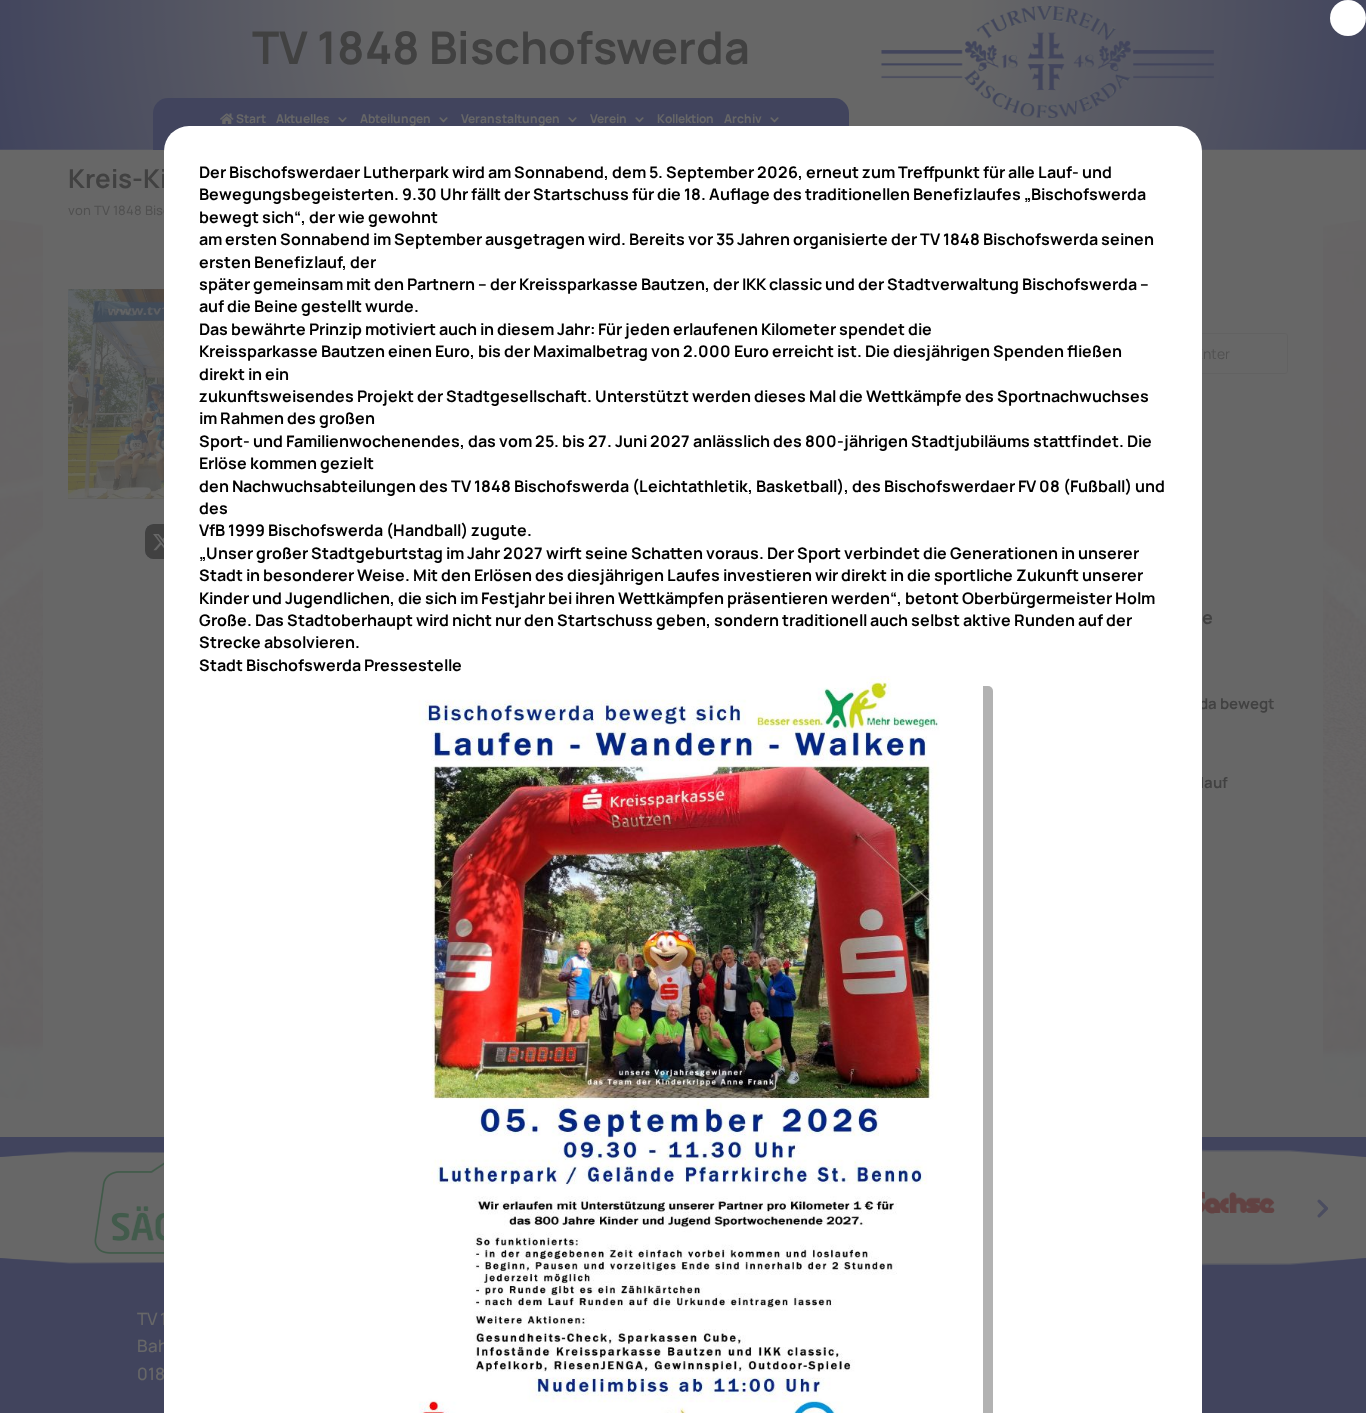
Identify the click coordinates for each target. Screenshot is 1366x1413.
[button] (1348, 18)
